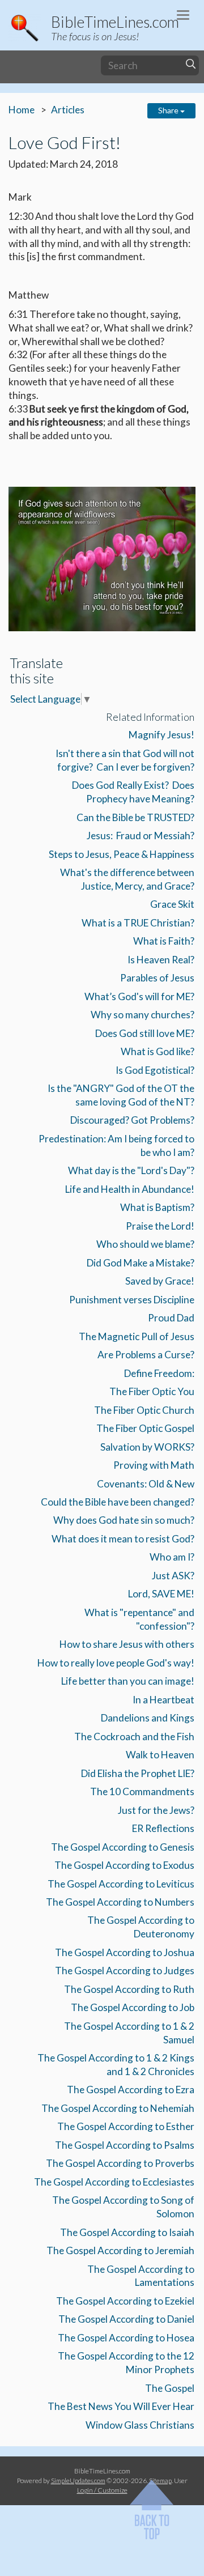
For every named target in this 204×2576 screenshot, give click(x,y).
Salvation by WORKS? (147, 1447)
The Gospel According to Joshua (125, 1952)
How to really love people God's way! (116, 1663)
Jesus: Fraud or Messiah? (141, 836)
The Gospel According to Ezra (131, 2090)
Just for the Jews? (156, 1810)
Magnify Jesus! (161, 735)
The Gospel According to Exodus (124, 1865)
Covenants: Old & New (146, 1484)
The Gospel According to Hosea (126, 2338)
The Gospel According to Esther (126, 2126)
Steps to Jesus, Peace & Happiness (122, 854)
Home (22, 110)
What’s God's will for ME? (139, 996)
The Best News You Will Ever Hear (121, 2406)
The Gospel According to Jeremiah (120, 2250)
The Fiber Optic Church (144, 1410)
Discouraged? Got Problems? (132, 1120)
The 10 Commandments (142, 1791)
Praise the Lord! (160, 1226)
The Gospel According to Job (133, 2007)
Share (169, 110)
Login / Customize (102, 2490)
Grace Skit (172, 904)
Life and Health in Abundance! (130, 1189)
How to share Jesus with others (127, 1644)
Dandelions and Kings (148, 1718)
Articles (68, 110)
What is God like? (158, 1051)
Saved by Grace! (160, 1281)
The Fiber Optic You (152, 1391)
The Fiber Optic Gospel (145, 1428)
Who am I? (172, 1557)
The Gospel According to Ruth (129, 1989)
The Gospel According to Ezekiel (125, 2301)
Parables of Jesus (157, 978)
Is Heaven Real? (161, 960)
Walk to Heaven (160, 1755)
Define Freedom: (159, 1373)
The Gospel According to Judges (125, 1971)
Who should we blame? (145, 1244)
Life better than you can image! (128, 1681)
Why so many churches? (143, 1015)
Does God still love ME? (145, 1033)
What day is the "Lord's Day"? (131, 1170)
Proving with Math (154, 1465)
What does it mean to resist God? (123, 1539)
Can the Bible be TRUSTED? (135, 817)
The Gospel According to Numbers (120, 1902)
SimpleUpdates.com (78, 2480)
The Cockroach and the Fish (134, 1737)
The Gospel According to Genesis (123, 1847)
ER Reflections (163, 1828)
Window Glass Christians (140, 2425)
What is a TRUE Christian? (138, 923)
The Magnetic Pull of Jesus (137, 1336)
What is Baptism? (157, 1207)
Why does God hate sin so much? (124, 1520)
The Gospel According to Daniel (126, 2319)
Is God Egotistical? (155, 1070)
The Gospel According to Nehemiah (118, 2108)
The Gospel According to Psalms (125, 2145)
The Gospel (170, 2388)
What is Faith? (164, 941)
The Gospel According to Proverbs (120, 2163)
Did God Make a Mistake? (141, 1263)
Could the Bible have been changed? (118, 1502)
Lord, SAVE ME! (161, 1594)
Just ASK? (173, 1576)
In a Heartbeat (163, 1700)
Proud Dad (171, 1318)
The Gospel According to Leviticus (121, 1884)
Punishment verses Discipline (132, 1300)
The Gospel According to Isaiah (127, 2232)
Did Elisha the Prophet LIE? (138, 1773)
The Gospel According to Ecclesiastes (114, 2182)
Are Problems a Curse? (146, 1355)
